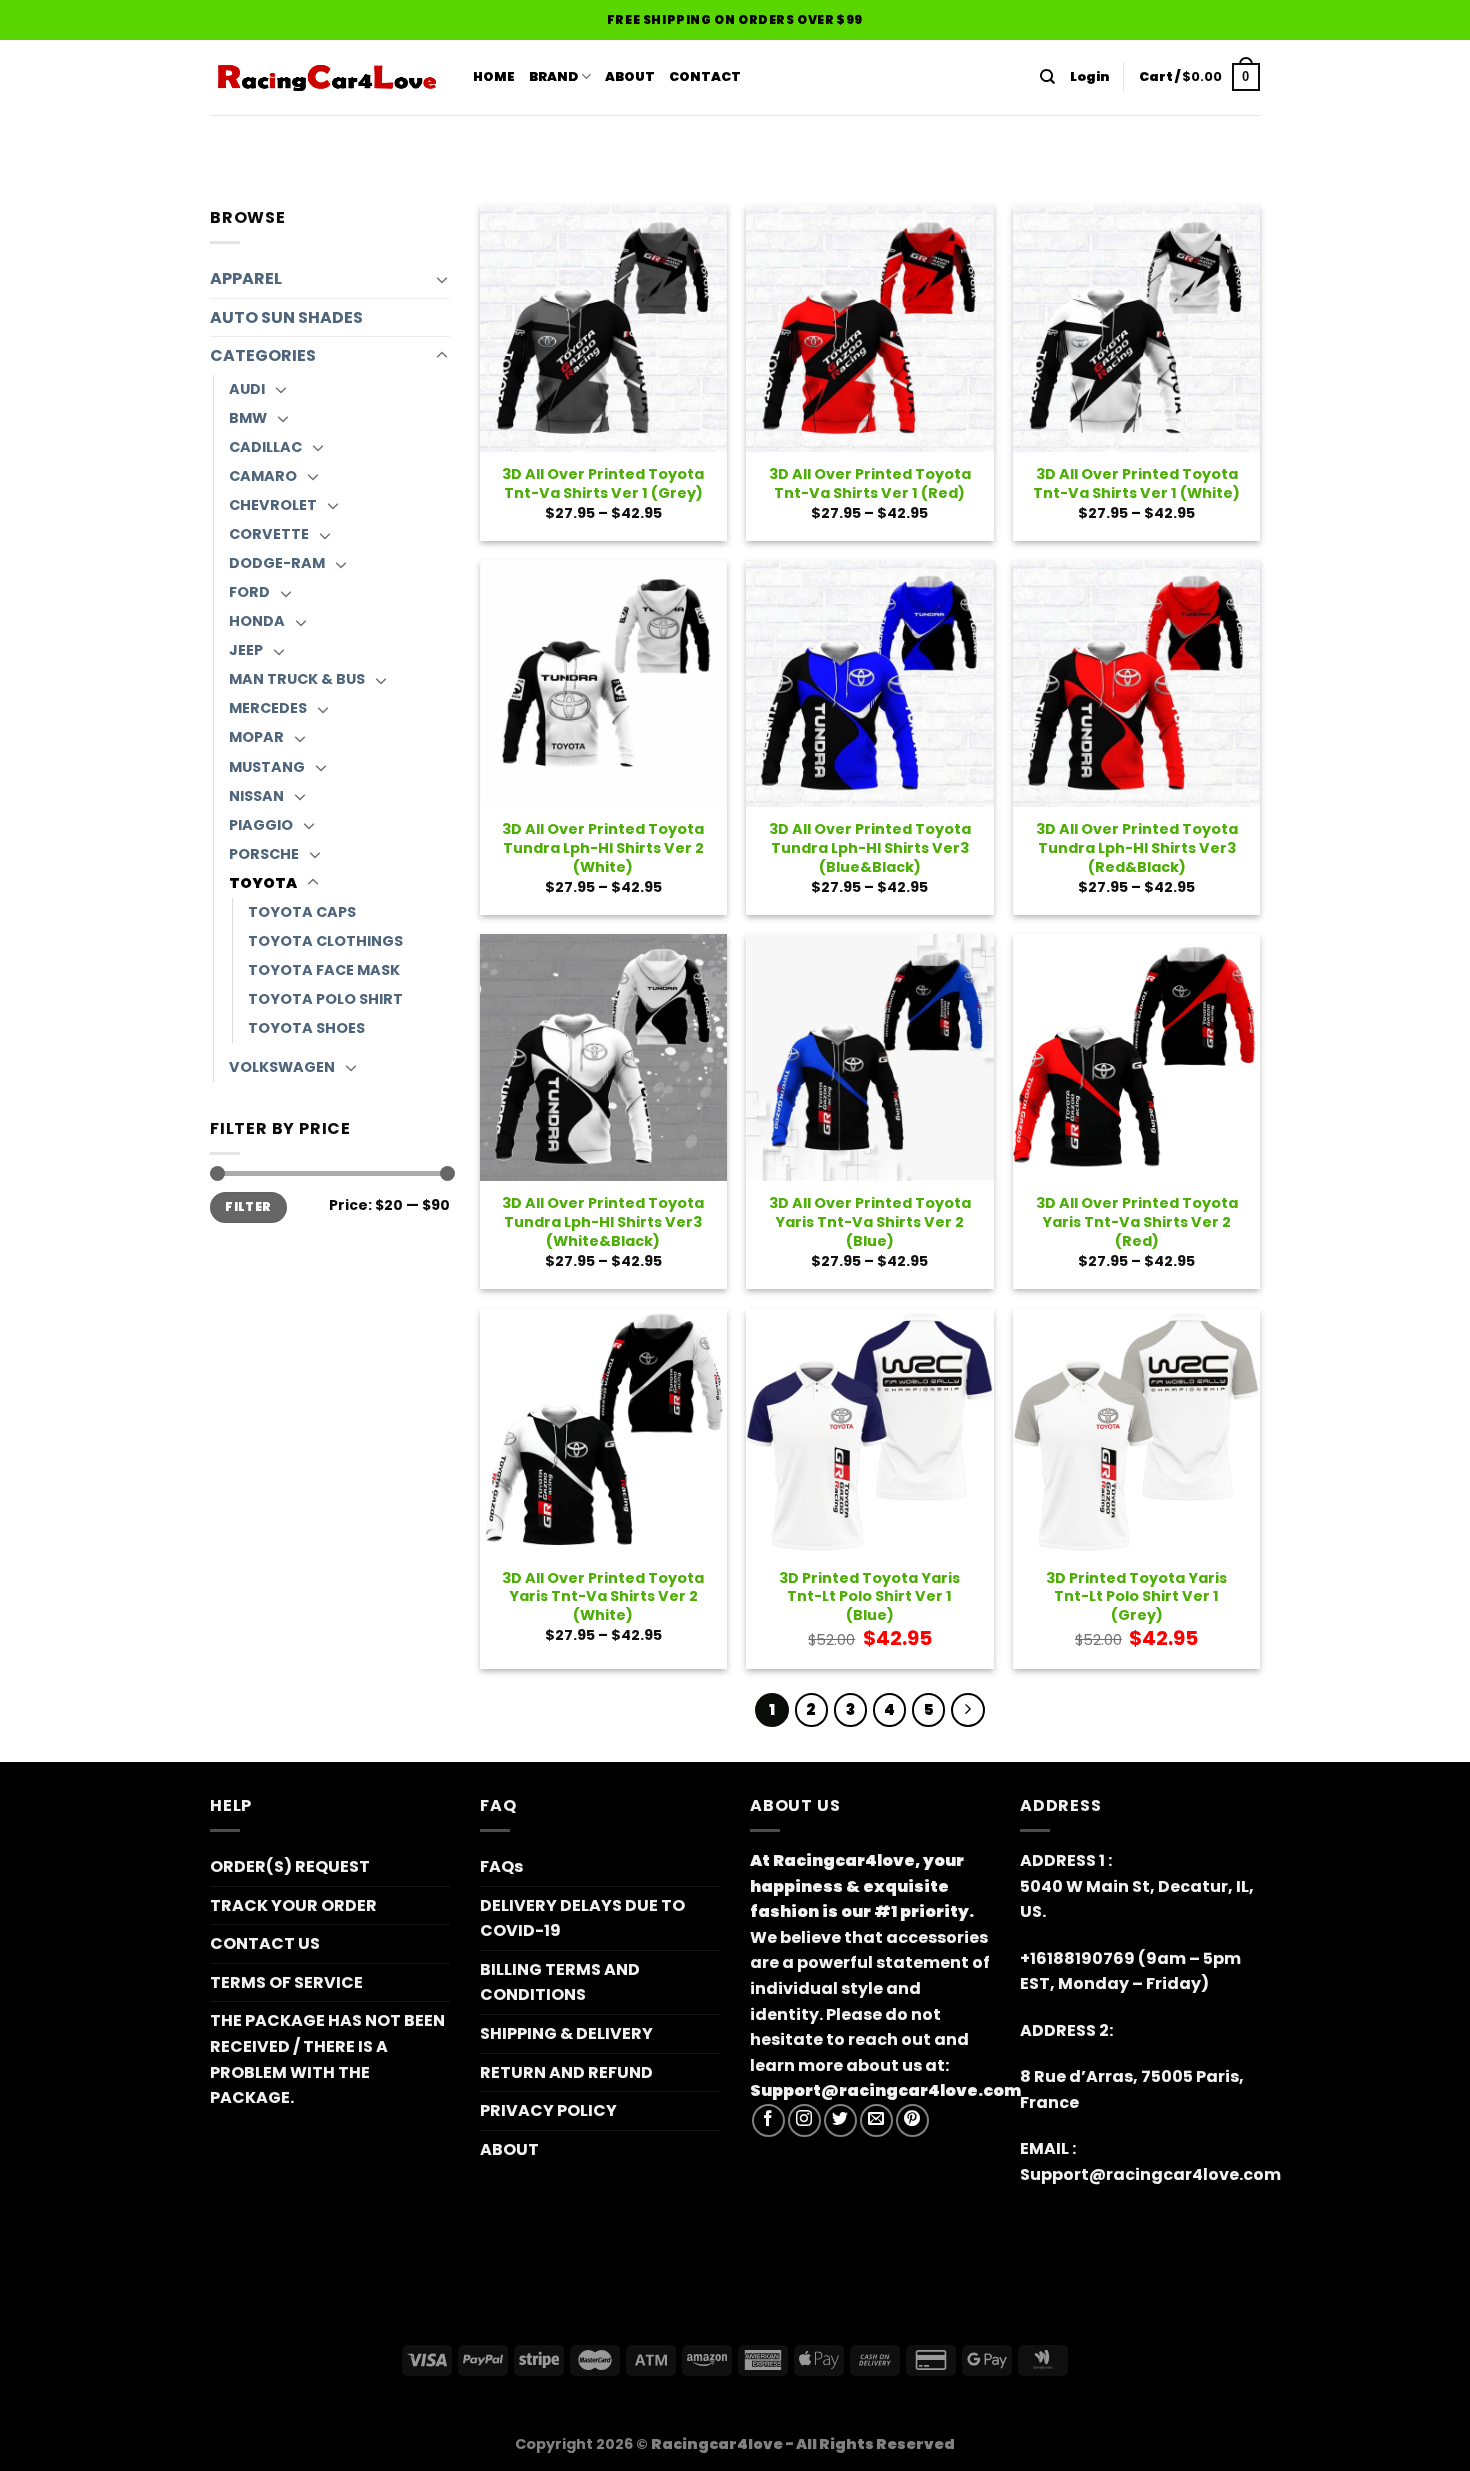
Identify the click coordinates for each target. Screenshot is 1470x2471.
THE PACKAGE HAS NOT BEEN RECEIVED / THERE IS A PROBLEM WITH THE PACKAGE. (327, 2059)
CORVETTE (269, 534)
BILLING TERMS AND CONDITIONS (560, 1982)
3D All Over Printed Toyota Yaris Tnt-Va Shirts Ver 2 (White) (603, 1597)
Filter (248, 1207)
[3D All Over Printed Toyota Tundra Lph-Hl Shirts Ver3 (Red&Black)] (1136, 683)
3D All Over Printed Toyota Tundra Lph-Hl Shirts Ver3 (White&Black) (603, 1222)
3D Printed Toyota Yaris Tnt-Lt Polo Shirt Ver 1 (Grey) (1136, 1597)
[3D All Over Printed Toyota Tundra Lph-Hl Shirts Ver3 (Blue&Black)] (869, 683)
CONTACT (705, 76)
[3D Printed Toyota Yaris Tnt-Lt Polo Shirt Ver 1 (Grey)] (1136, 1432)
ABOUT (630, 76)
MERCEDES (268, 708)
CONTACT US (265, 1943)
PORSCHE (264, 854)
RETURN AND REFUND (566, 2072)
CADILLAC (265, 447)
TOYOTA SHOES (306, 1028)
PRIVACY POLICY (548, 2110)
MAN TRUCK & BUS (297, 679)
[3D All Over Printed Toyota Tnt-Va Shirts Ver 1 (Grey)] (603, 328)
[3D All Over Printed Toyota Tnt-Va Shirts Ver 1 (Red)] (869, 328)
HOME (494, 76)
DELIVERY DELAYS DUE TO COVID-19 (582, 1918)
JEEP (246, 650)
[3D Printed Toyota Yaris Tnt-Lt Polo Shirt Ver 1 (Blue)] (869, 1432)
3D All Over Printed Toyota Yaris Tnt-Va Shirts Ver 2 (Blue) (870, 1222)
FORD (249, 592)
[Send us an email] (876, 2120)
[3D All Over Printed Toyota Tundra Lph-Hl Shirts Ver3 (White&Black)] (603, 1057)
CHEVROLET (273, 505)
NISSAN (256, 796)
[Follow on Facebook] (768, 2120)
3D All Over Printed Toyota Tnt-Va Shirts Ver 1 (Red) (870, 483)
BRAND (553, 76)
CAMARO (263, 476)
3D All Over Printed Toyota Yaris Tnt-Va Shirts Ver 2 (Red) (1137, 1222)
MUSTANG (267, 767)
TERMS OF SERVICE (286, 1982)
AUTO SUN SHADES (286, 317)
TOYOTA (263, 883)
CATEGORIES (263, 355)
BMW (248, 418)
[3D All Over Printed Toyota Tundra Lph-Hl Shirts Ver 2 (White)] (603, 683)
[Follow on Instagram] (804, 2120)
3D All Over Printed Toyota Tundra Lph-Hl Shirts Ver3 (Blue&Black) (870, 848)
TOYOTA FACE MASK (324, 970)
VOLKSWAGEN (282, 1067)
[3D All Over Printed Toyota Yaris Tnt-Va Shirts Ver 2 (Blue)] (869, 1057)
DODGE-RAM (277, 563)
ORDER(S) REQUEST (290, 1866)
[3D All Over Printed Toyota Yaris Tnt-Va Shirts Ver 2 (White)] (603, 1432)
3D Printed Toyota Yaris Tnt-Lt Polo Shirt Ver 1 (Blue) (869, 1597)
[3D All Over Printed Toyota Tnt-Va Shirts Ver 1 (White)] (1136, 328)
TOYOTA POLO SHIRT (325, 999)
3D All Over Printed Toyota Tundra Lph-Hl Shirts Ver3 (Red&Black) (1137, 848)
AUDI (247, 389)
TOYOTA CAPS (302, 912)
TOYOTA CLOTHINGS (325, 941)
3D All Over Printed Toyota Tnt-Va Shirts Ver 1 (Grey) (603, 483)
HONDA (257, 621)
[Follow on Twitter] (840, 2120)
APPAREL (246, 278)
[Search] (1047, 77)
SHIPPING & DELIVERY (566, 2033)
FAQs (501, 1866)
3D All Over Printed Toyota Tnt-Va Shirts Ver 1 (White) (1136, 483)
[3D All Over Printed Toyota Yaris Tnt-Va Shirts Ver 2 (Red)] (1136, 1057)
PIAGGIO (261, 825)
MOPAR (256, 737)
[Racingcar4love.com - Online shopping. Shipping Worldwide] (326, 78)
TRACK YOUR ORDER (293, 1905)
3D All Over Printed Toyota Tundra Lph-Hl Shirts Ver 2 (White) (603, 848)
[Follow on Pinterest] (912, 2120)
